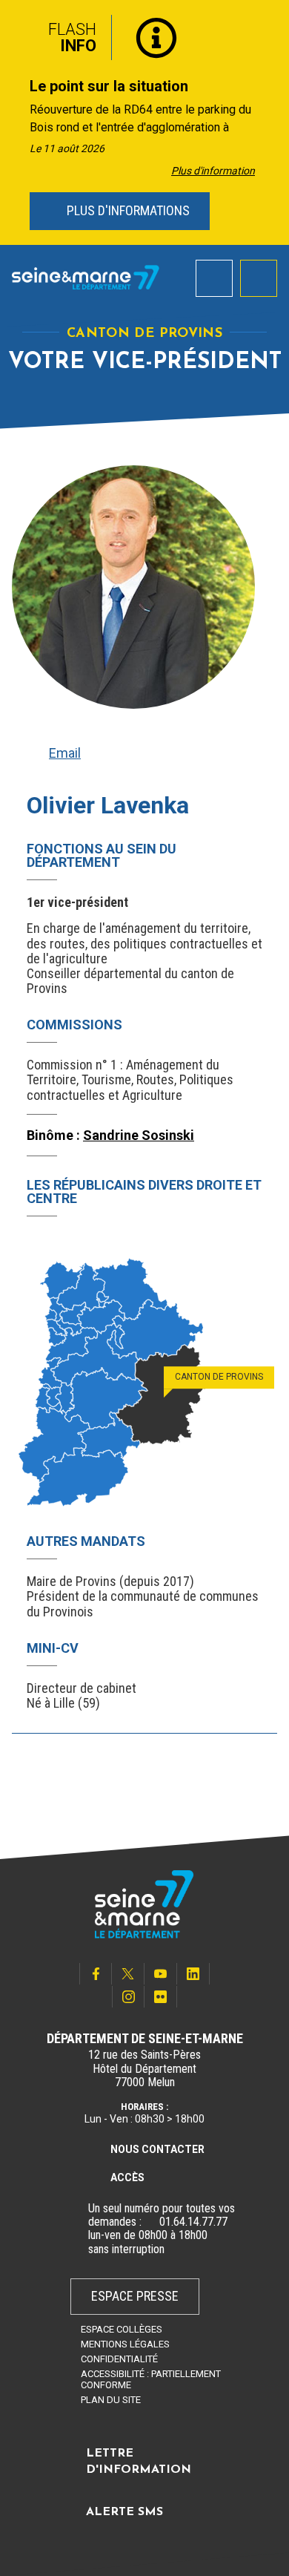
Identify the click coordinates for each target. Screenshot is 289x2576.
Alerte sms (124, 2512)
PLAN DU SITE (111, 2400)
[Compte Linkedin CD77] (193, 1974)
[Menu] (259, 278)
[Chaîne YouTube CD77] (161, 1974)
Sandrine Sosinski (139, 1135)
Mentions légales (125, 2344)
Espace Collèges (122, 2329)
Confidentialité (119, 2359)
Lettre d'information (139, 2462)
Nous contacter (157, 2149)
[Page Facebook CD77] (96, 1974)
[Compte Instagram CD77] (128, 1997)
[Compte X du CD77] (128, 1974)
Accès (127, 2177)
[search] (214, 278)
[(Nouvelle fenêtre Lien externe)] (150, 2222)
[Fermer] (267, 32)
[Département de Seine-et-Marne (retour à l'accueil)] (86, 278)
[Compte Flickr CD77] (161, 1997)
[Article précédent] (16, 123)
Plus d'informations (127, 210)
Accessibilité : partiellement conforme (151, 2379)
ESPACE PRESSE (135, 2296)
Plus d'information (213, 171)
